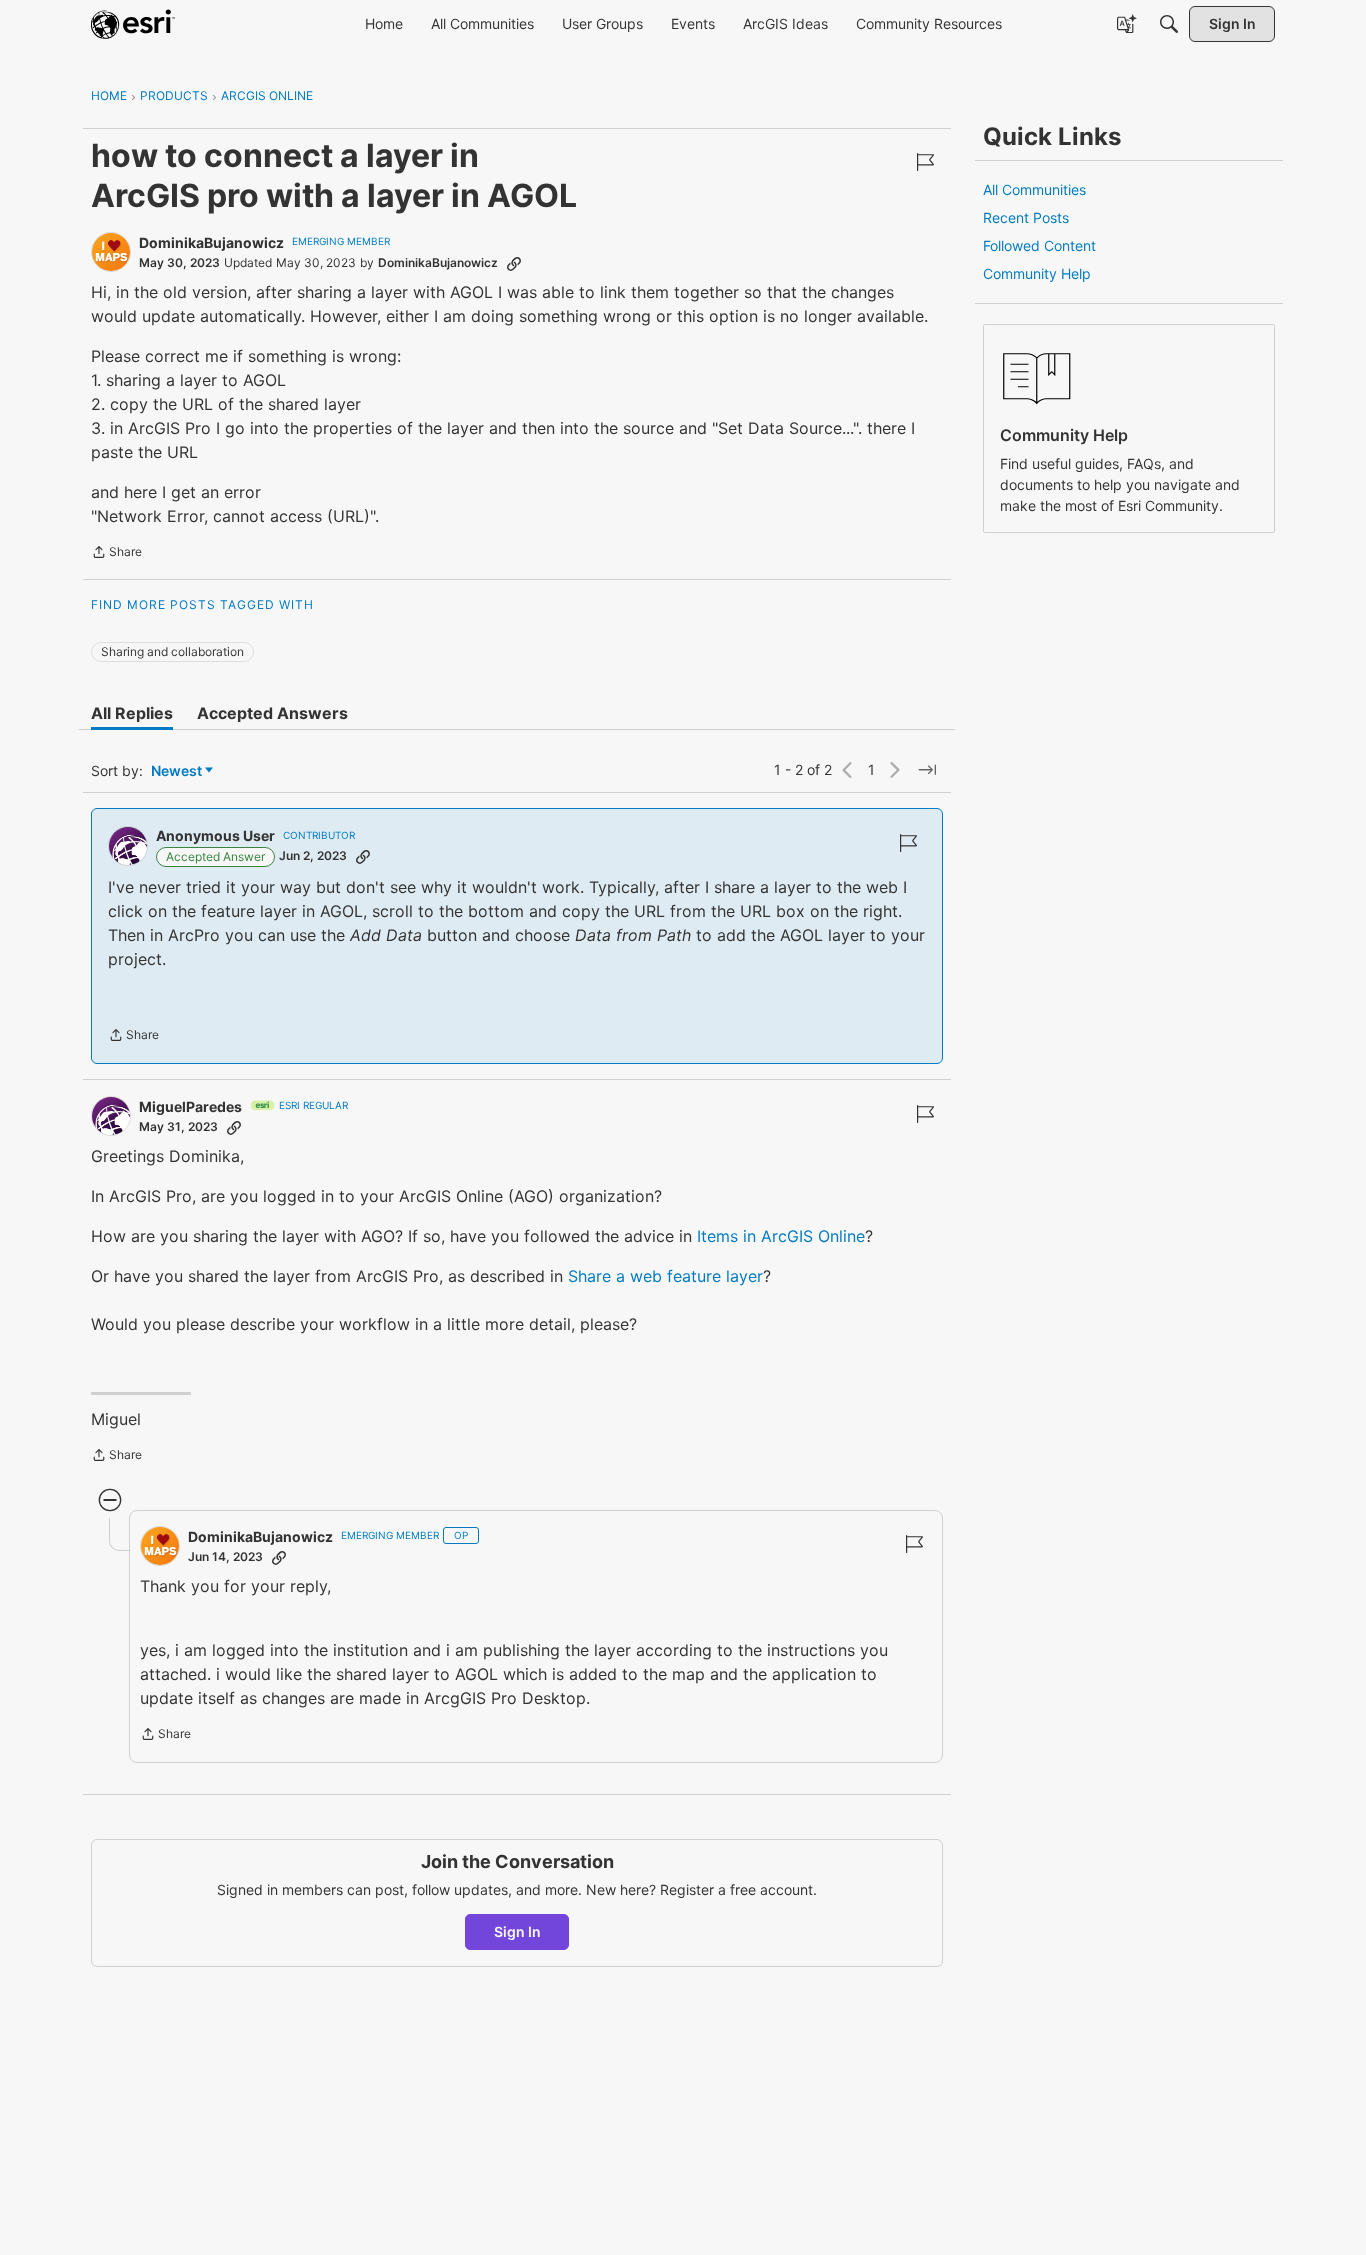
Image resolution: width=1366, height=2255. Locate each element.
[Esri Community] (133, 24)
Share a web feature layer (665, 1276)
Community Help (1037, 273)
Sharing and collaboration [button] (172, 651)
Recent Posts (1026, 217)
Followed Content (1039, 245)
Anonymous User (215, 835)
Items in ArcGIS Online (781, 1236)
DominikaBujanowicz (211, 242)
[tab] (132, 713)
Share (116, 554)
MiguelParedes (190, 1106)
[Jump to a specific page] (927, 770)
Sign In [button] (517, 1931)
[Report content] (925, 162)
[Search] (1169, 24)
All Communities (1034, 189)
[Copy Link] (514, 263)
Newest (176, 771)
